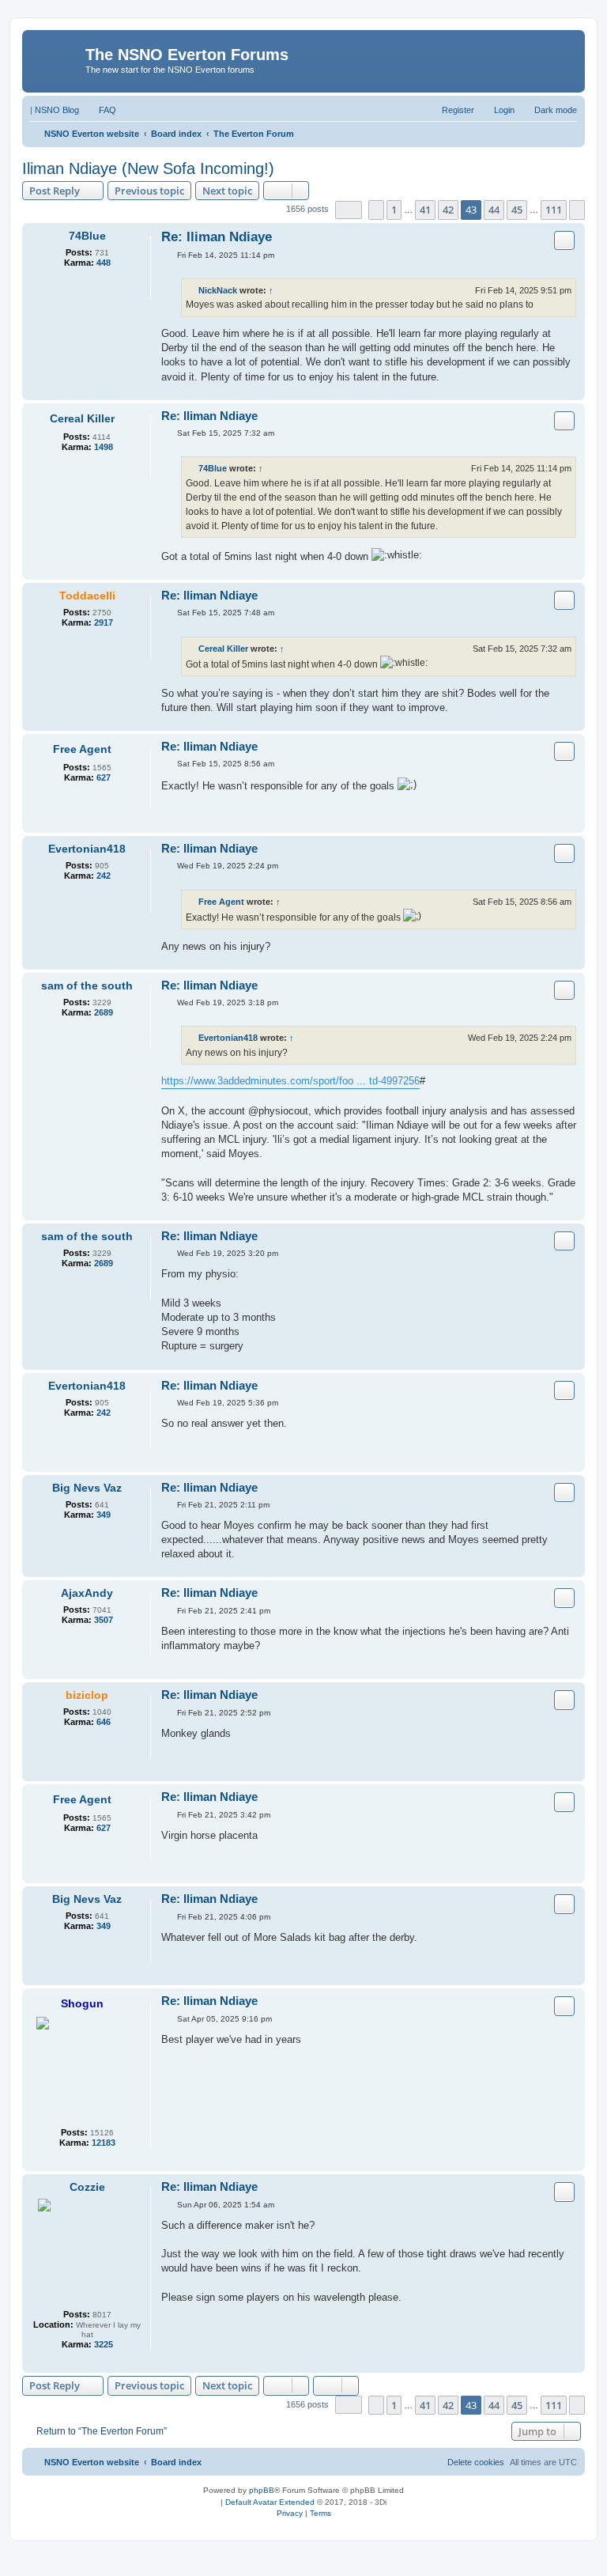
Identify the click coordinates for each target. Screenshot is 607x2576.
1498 (104, 447)
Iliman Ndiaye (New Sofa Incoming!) (148, 168)
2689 (104, 1012)
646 (104, 1722)
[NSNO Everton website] (56, 59)
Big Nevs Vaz (87, 1488)
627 (104, 777)
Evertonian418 (87, 849)
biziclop (87, 1695)
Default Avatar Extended (270, 2502)
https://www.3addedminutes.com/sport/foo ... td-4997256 (290, 1081)
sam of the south (87, 985)
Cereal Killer (82, 418)
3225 (104, 2344)
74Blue (87, 236)
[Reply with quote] (564, 240)
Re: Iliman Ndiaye (217, 237)
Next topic (227, 191)
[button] (349, 210)
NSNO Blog (57, 110)
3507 (104, 1620)
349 (104, 1515)
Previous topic (149, 191)
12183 (104, 2143)
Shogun (82, 2003)
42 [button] (448, 210)
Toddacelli (87, 596)
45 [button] (517, 210)
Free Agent (82, 749)
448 (104, 263)
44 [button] (494, 210)
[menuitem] (100, 110)
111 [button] (554, 210)
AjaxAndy (87, 1593)
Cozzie (87, 2187)
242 (104, 876)
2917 (104, 622)
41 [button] (425, 210)
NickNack (218, 290)
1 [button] (394, 210)
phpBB (262, 2490)
